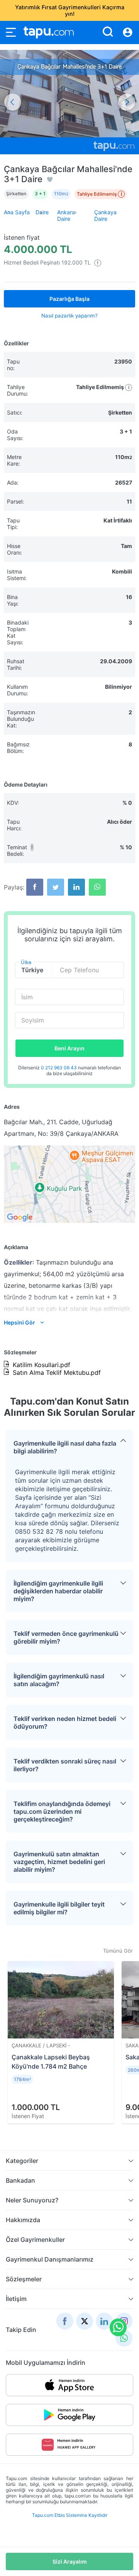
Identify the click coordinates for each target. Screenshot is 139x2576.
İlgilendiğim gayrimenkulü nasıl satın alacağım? (59, 1680)
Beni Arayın (69, 1048)
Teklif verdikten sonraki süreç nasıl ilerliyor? (65, 1765)
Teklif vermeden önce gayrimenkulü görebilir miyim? (66, 1637)
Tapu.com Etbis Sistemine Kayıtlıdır (70, 2515)
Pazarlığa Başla (69, 299)
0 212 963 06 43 (59, 1068)
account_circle (128, 32)
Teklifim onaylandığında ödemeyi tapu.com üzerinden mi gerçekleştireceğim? (62, 1811)
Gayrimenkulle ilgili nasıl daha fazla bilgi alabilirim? (65, 1447)
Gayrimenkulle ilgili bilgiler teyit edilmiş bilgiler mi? (59, 1908)
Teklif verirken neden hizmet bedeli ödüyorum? (65, 1722)
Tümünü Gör (118, 1951)
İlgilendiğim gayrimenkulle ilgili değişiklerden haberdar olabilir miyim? (58, 1591)
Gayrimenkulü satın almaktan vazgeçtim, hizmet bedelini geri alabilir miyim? (59, 1862)
